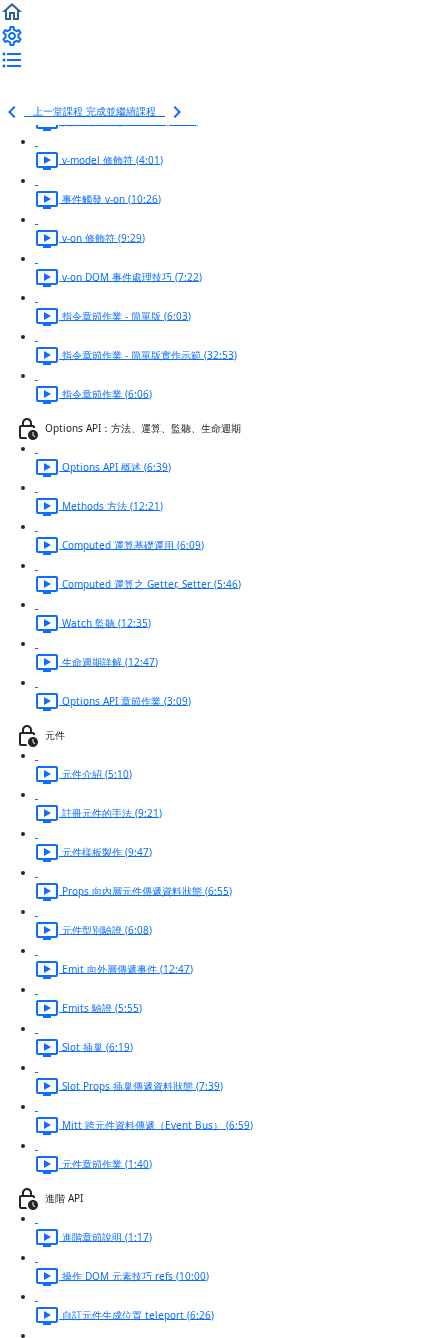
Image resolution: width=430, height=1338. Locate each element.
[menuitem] (12, 35)
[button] (12, 11)
